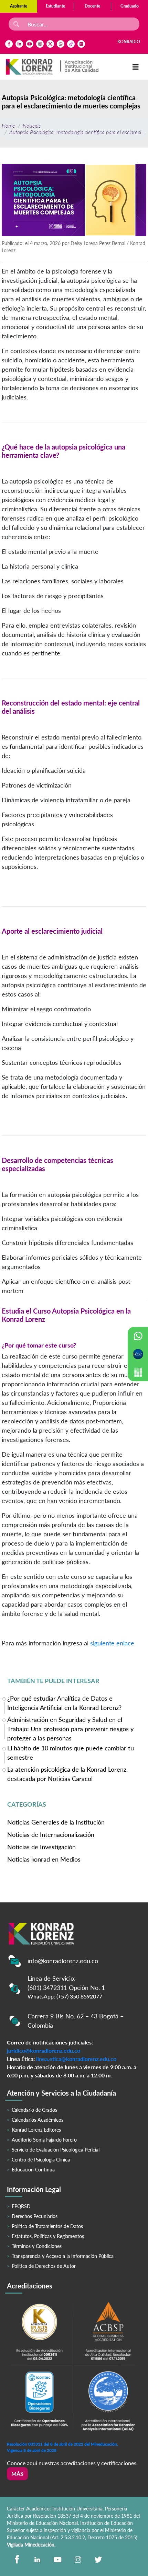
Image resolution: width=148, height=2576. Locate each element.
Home (8, 125)
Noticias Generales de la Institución (56, 1822)
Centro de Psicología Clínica (41, 2160)
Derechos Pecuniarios (35, 2216)
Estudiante (55, 6)
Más (17, 2474)
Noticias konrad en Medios (44, 1859)
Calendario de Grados (34, 2110)
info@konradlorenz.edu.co (63, 1961)
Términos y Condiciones (37, 2246)
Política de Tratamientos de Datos (47, 2226)
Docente (92, 6)
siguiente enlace (112, 1643)
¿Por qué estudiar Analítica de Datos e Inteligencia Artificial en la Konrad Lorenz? (64, 1703)
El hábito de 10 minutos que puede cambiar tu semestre (71, 1753)
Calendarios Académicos (38, 2120)
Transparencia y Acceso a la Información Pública (63, 2256)
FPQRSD (21, 2206)
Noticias (32, 125)
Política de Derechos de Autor (44, 2266)
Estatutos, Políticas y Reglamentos (48, 2236)
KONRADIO (129, 42)
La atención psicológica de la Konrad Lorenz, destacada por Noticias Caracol (67, 1774)
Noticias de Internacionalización (51, 1834)
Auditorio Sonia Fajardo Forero (44, 2140)
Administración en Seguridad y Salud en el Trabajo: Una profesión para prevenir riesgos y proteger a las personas (70, 1728)
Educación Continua (33, 2170)
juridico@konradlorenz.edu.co (44, 2050)
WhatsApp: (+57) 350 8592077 (65, 1996)
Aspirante (19, 6)
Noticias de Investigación (41, 1847)
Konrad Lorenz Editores (36, 2130)
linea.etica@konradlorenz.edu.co (76, 2059)
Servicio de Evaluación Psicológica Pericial (56, 2150)
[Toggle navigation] (136, 67)
